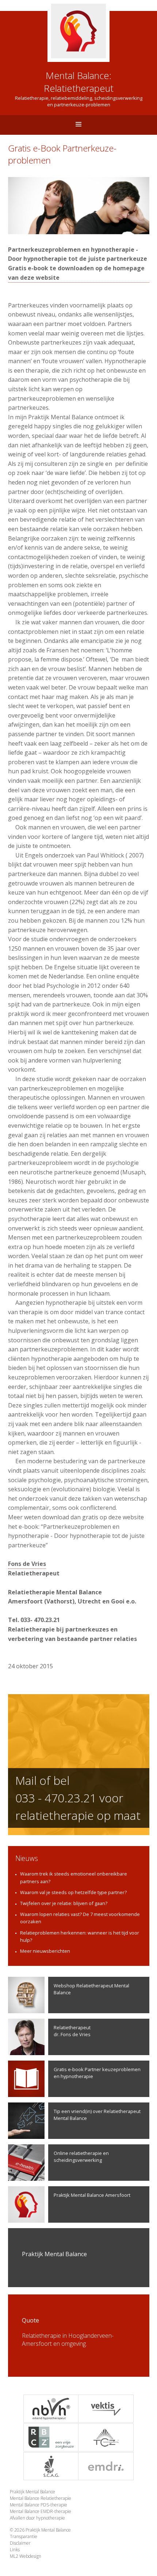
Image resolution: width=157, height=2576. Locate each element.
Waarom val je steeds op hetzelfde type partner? (73, 1892)
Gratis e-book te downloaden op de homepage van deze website (76, 273)
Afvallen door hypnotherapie (37, 2518)
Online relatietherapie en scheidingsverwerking (81, 2157)
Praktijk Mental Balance (32, 2492)
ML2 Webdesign (26, 2556)
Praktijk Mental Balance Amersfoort (92, 2195)
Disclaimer (20, 2543)
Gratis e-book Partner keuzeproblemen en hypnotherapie (97, 2073)
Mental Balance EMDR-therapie (41, 2511)
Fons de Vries (27, 1564)
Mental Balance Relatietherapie (41, 2498)
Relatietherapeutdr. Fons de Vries (72, 2031)
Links (15, 2550)
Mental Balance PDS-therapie (39, 2505)
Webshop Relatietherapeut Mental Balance (91, 1989)
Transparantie (24, 2536)
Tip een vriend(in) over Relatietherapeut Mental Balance (97, 2115)
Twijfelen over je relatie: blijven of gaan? (64, 1903)
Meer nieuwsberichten (45, 1951)
